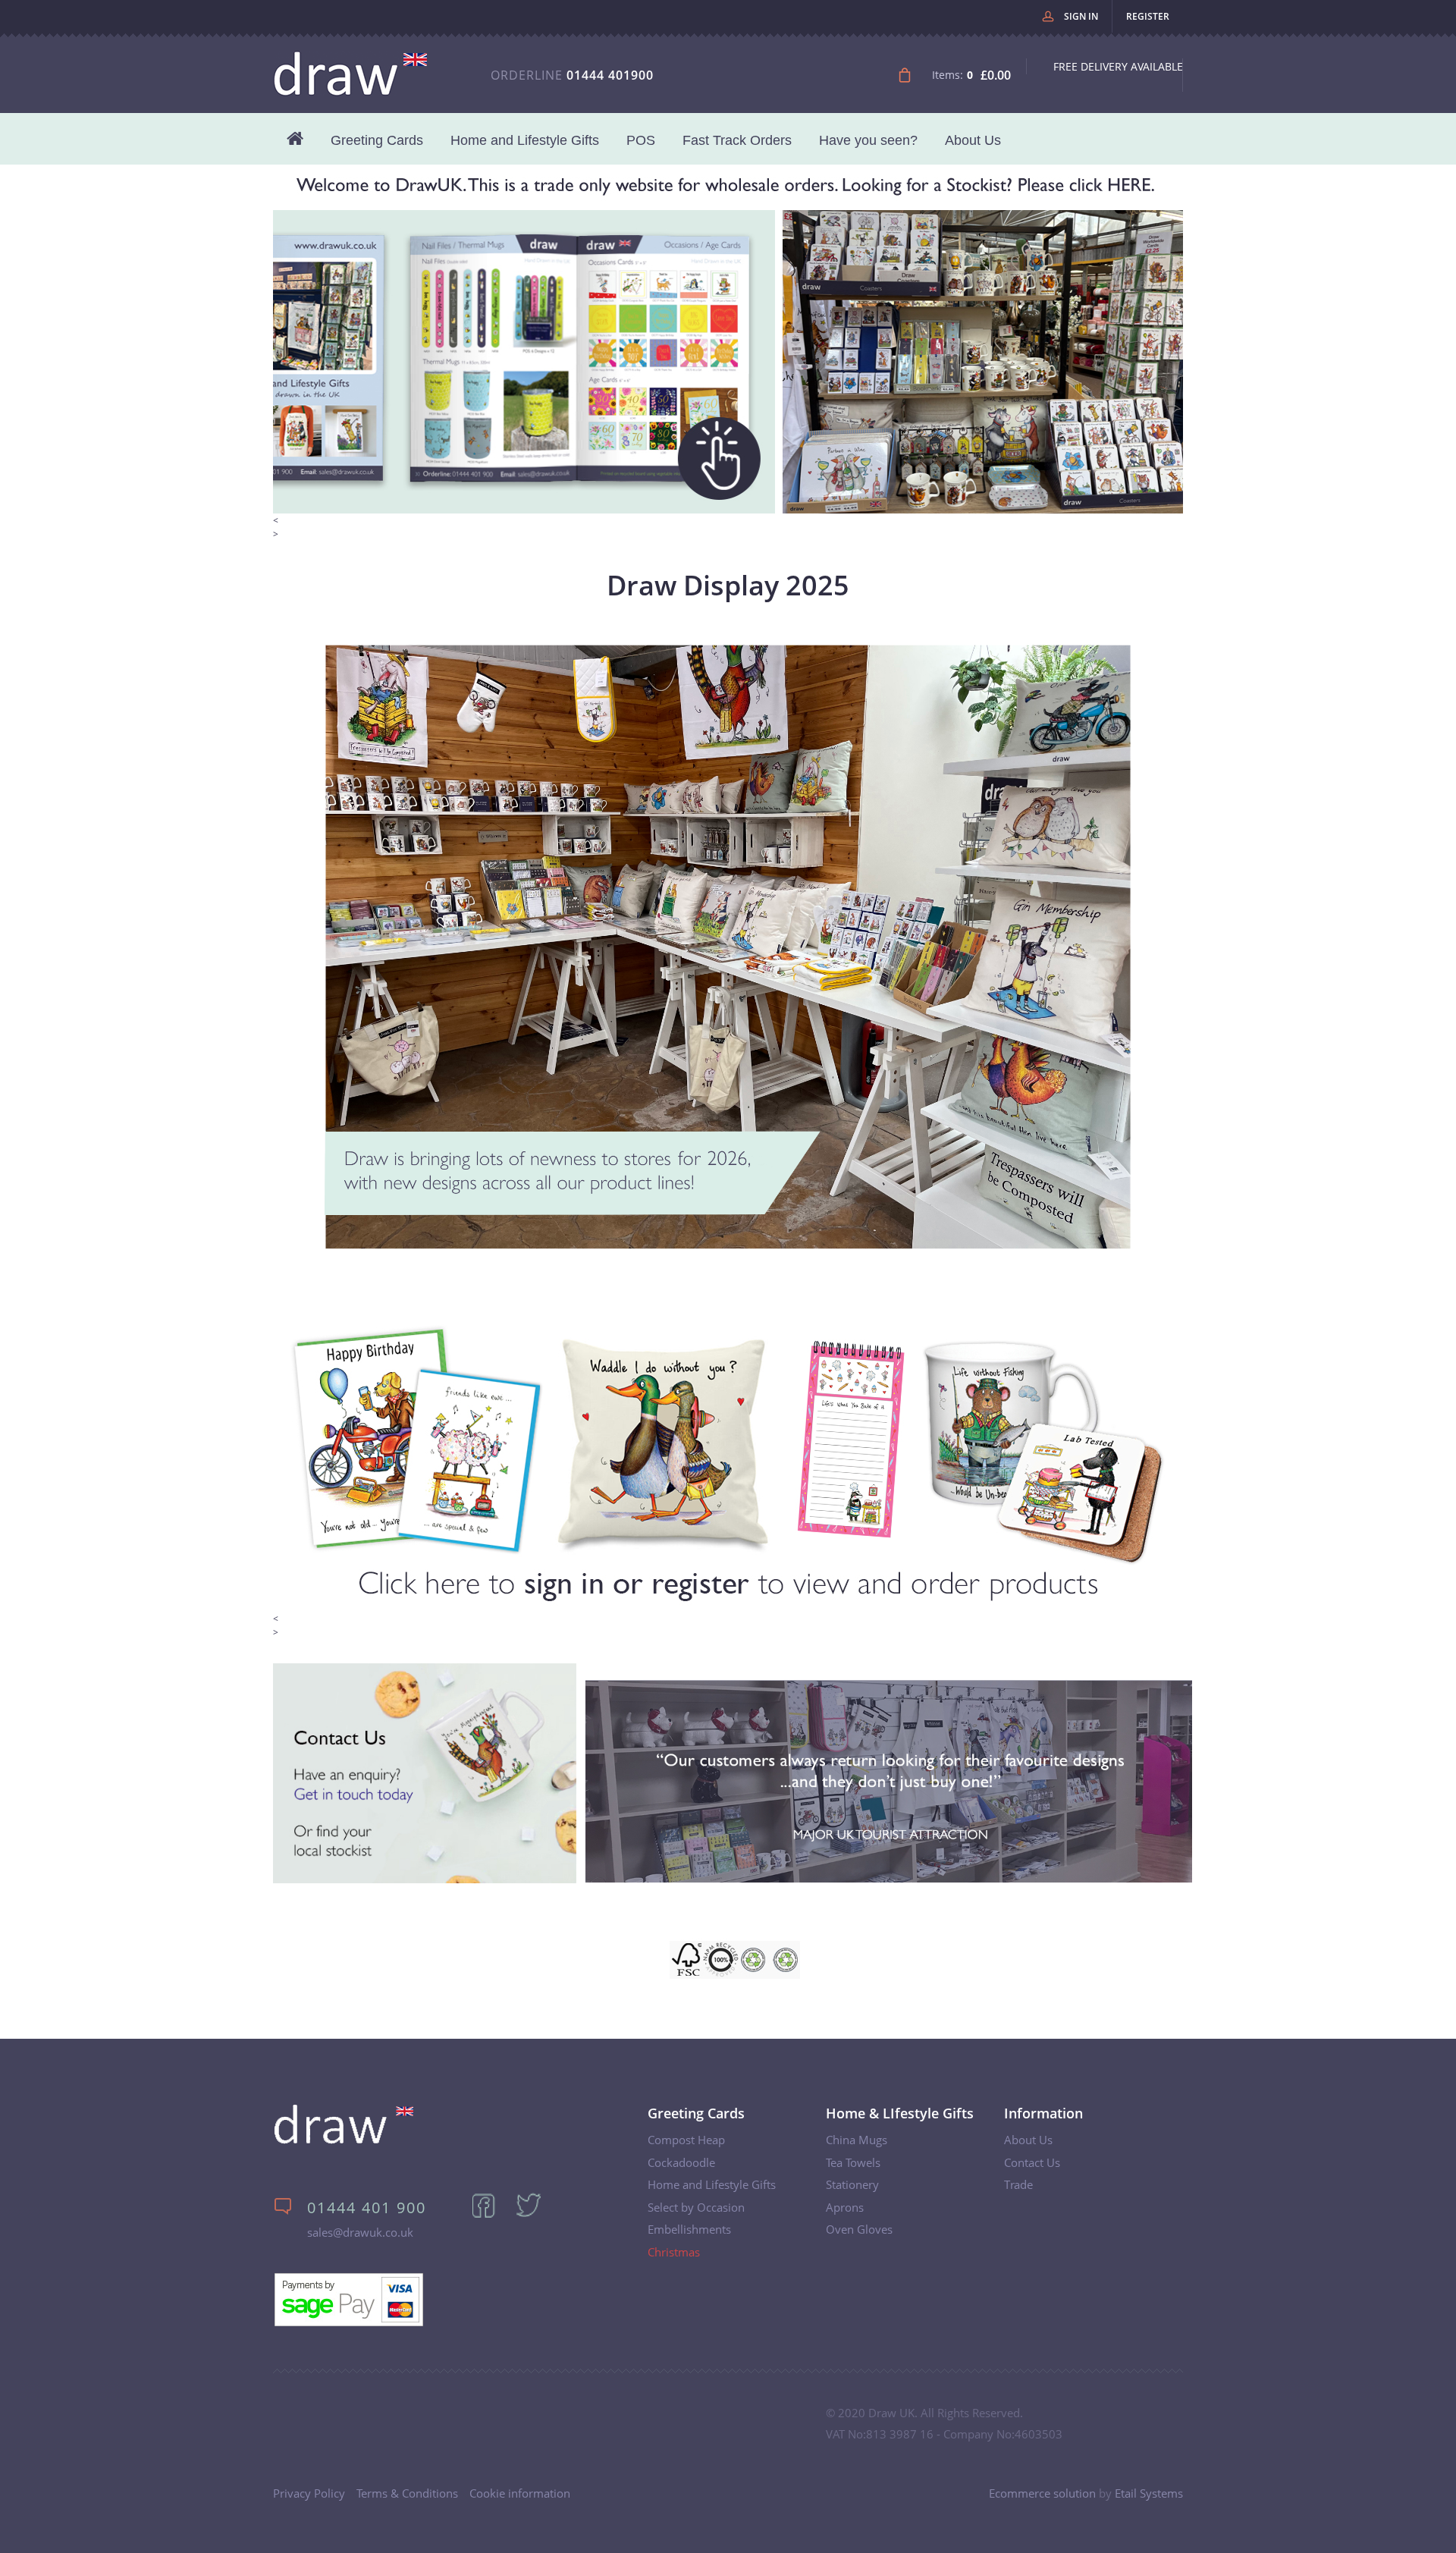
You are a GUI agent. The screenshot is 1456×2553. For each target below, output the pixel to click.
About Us (973, 140)
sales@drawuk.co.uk (360, 2232)
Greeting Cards (377, 140)
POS (641, 140)
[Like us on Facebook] (492, 2215)
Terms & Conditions (407, 2493)
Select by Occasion (696, 2207)
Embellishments (689, 2229)
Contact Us (1032, 2162)
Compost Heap (686, 2140)
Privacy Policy (309, 2493)
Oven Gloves (859, 2229)
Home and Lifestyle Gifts (525, 140)
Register (1148, 16)
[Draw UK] (344, 2141)
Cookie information (520, 2493)
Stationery (852, 2184)
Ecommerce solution (1042, 2493)
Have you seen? (868, 140)
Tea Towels (853, 2162)
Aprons (845, 2207)
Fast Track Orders (737, 140)
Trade (1018, 2184)
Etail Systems (1149, 2493)
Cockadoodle (681, 2162)
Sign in (1081, 16)
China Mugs (857, 2140)
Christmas (674, 2252)
